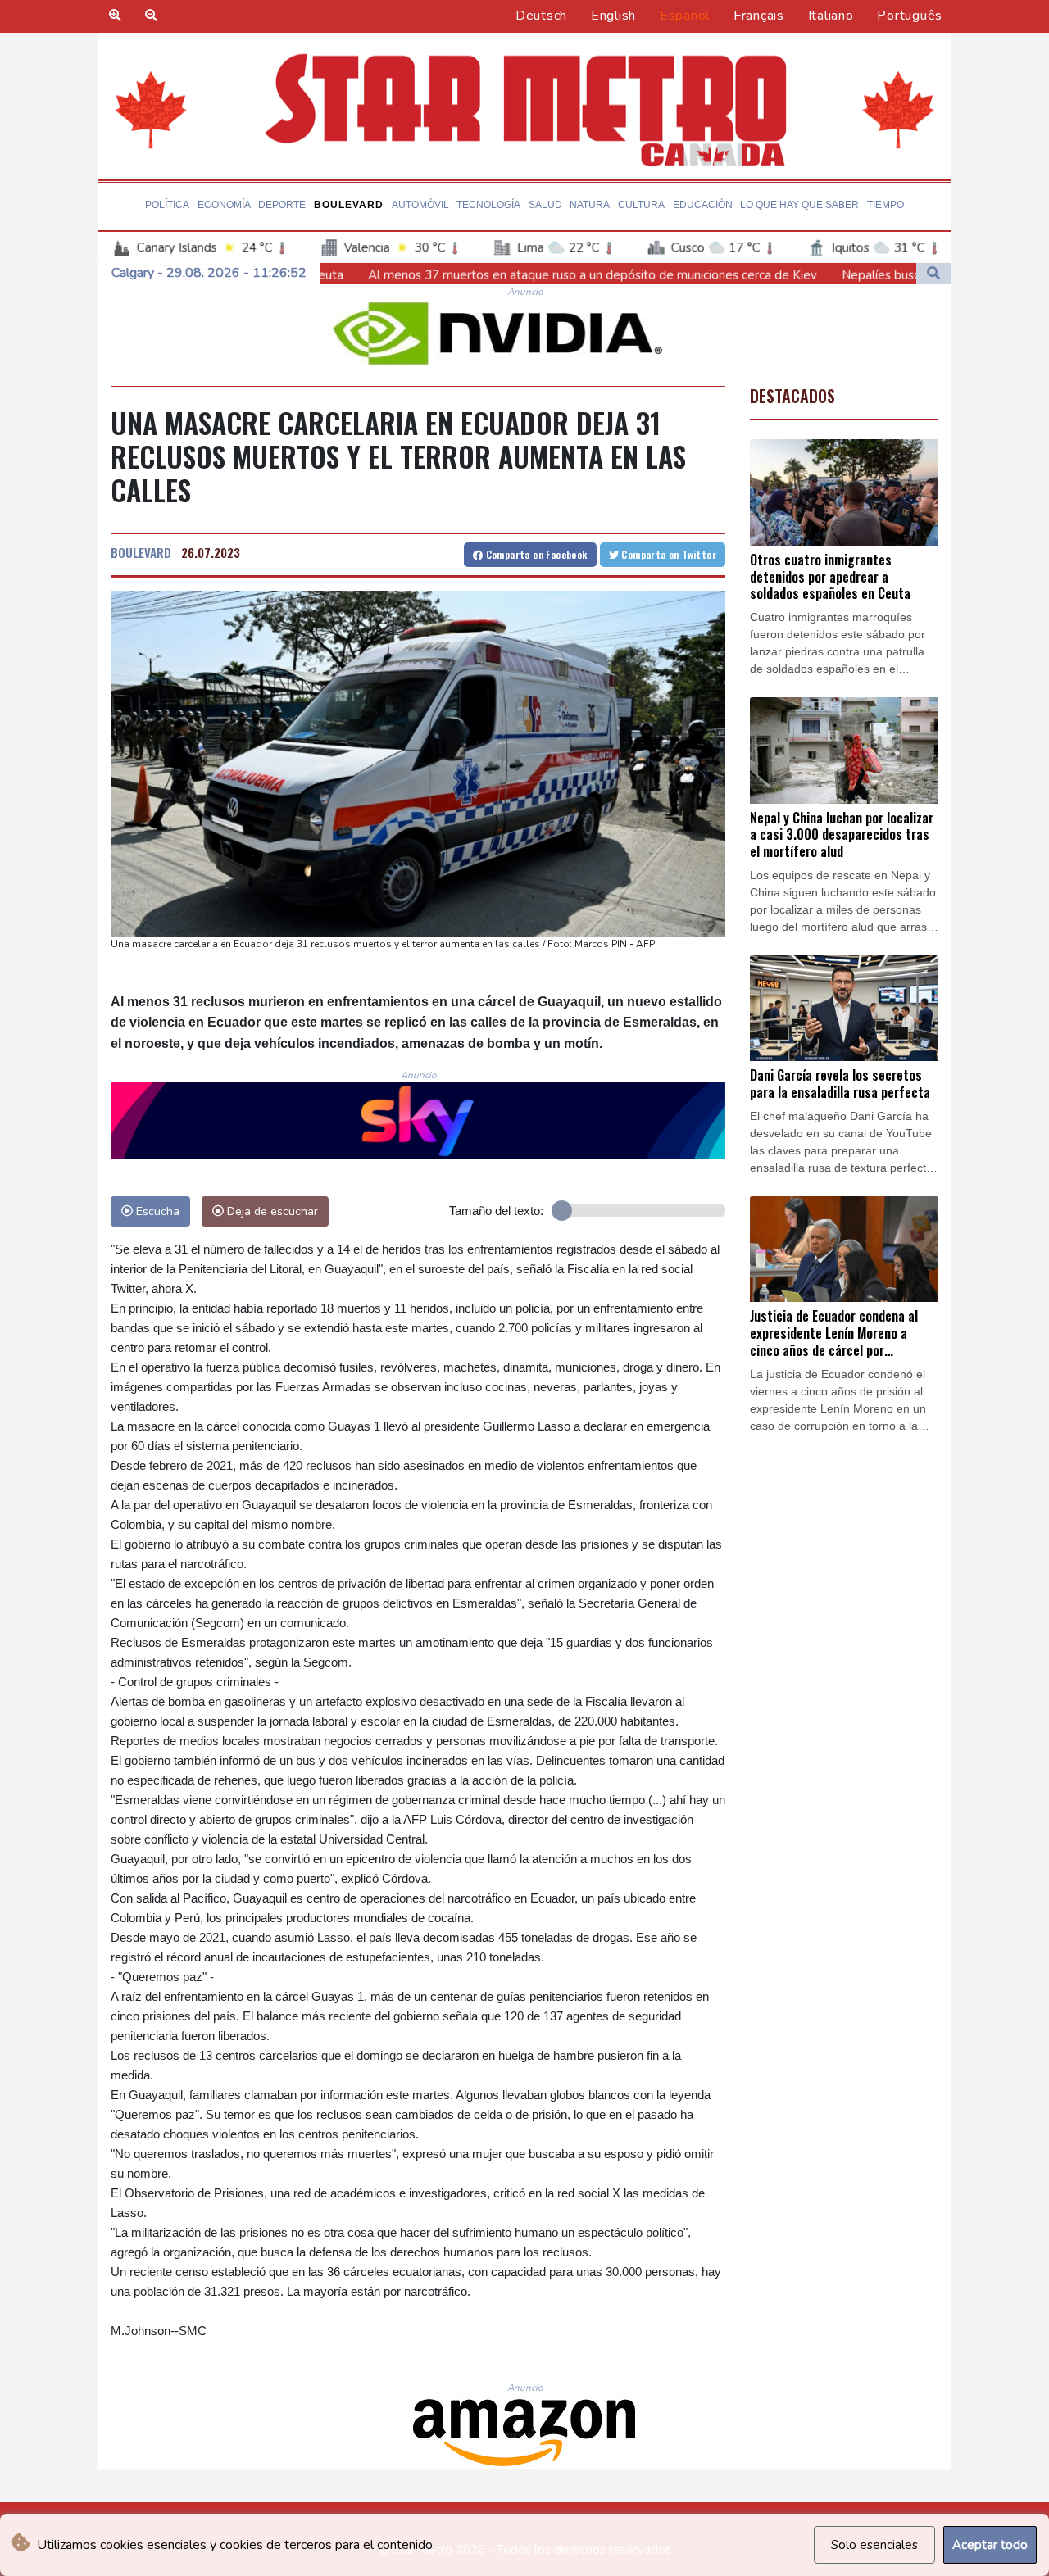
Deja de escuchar (271, 1211)
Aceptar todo (990, 2545)
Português (910, 16)
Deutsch (541, 16)
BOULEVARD (141, 552)
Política (167, 205)
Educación (703, 205)
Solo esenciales (874, 2545)
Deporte (282, 205)
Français (759, 16)
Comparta (535, 554)
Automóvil (420, 205)
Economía (224, 205)
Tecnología (488, 205)
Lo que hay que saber (799, 205)
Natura (590, 205)
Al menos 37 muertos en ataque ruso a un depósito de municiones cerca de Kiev (446, 275)
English (613, 16)
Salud (545, 205)
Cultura (641, 205)
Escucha (156, 1211)
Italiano (831, 16)
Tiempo (886, 205)
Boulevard (349, 205)
